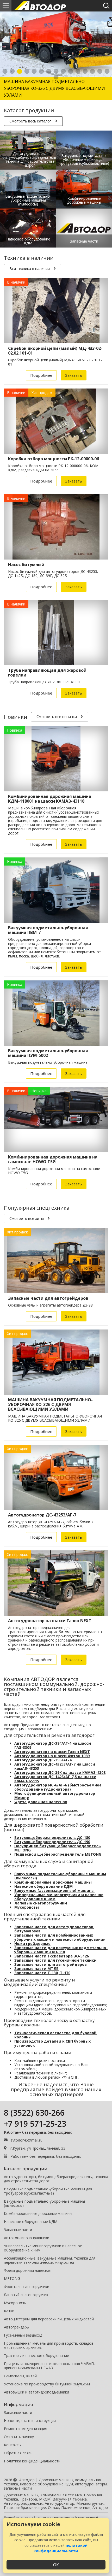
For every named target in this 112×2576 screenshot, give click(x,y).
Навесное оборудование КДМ (43, 1886)
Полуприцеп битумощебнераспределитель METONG (58, 1848)
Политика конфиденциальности (32, 2461)
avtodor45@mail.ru (26, 2140)
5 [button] (34, 72)
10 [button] (71, 72)
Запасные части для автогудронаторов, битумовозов (54, 1929)
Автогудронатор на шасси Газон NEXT (52, 1752)
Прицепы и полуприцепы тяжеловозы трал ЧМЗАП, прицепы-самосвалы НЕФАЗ (49, 2366)
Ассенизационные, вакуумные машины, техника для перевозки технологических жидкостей (50, 2260)
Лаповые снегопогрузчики (41, 1903)
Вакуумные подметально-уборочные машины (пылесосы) (60, 1876)
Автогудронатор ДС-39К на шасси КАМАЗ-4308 (60, 1772)
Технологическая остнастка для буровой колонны (55, 2035)
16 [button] (56, 78)
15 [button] (107, 72)
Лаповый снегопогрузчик (26, 2295)
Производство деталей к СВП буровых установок (52, 2043)
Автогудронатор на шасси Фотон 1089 (52, 1756)
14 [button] (100, 72)
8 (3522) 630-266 (34, 2113)
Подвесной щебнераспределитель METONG (58, 1854)
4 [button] (27, 72)
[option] (56, 56)
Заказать (74, 375)
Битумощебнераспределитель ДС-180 (52, 1837)
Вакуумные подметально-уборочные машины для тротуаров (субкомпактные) (48, 2191)
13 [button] (92, 72)
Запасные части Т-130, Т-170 (42, 1973)
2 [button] (12, 72)
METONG (12, 2278)
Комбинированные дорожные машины (53, 1882)
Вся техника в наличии (30, 269)
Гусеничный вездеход (23, 2335)
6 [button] (41, 72)
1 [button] (5, 72)
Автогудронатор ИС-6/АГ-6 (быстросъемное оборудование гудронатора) (58, 1787)
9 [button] (63, 72)
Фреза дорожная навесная (41, 1802)
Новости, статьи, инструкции (30, 2421)
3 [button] (20, 72)
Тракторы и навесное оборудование (36, 2356)
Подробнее (41, 375)
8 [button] (56, 72)
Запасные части (18, 2230)
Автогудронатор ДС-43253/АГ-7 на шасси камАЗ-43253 (55, 1766)
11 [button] (78, 72)
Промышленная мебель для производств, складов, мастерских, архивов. (49, 2345)
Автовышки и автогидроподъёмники (36, 2392)
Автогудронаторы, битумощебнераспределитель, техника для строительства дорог (56, 2179)
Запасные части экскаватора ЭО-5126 (52, 1956)
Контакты (13, 2445)
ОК (56, 2565)
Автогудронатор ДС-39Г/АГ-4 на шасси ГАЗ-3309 (53, 1745)
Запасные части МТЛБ (36, 1969)
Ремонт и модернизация (26, 2429)
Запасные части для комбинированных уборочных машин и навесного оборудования (60, 1937)
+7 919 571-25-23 (35, 2124)
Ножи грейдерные (32, 1943)
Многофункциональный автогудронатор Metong (55, 1795)
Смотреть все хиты (27, 1218)
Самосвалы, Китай (20, 2376)
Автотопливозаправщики (27, 2238)
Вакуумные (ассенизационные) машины (54, 1890)
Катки (9, 2311)
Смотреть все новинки (57, 717)
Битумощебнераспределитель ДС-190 (52, 1842)
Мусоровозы (27, 1907)
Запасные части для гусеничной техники (55, 1960)
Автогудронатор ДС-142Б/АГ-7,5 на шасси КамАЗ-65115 (55, 1779)
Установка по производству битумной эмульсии (47, 2384)
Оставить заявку (19, 2437)
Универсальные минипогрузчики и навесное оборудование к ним (59, 1897)
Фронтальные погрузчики (27, 2287)
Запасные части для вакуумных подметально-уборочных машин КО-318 (61, 1950)
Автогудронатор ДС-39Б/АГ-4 (43, 1760)
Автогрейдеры (17, 2327)
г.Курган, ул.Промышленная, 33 (38, 2148)
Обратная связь (18, 2453)
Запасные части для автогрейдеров (51, 1964)
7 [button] (49, 72)
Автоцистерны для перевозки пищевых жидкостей (49, 2319)
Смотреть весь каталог (30, 121)
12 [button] (85, 72)
